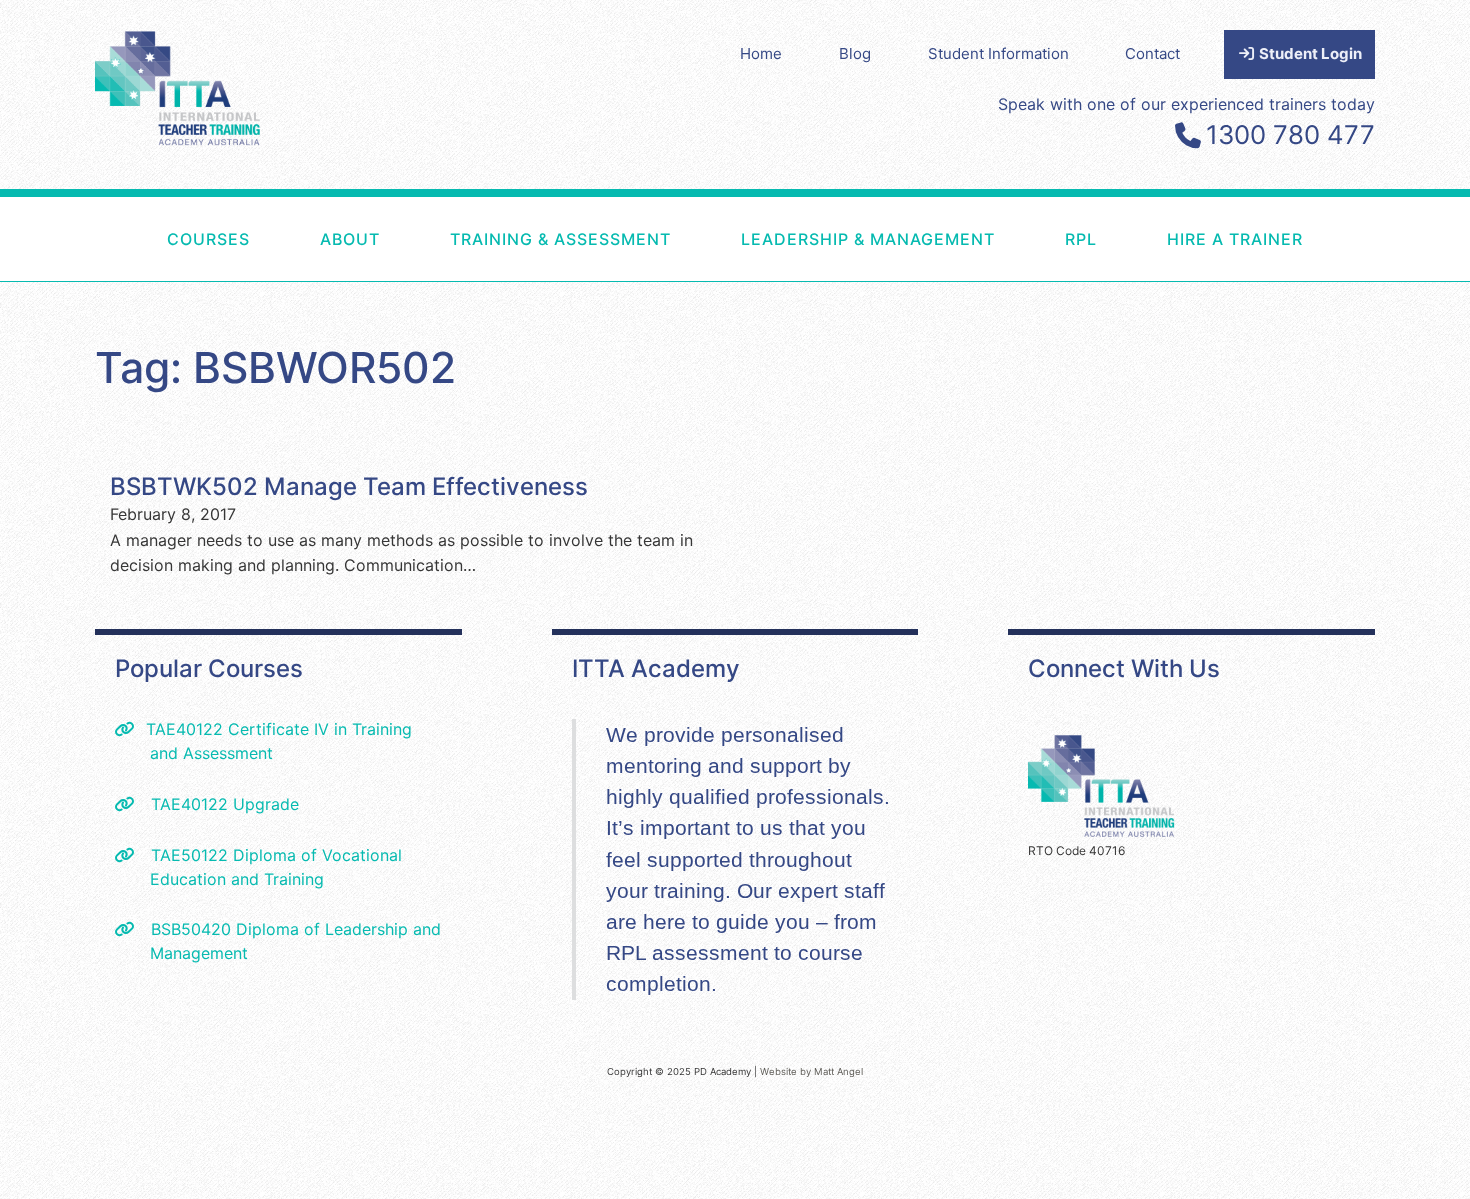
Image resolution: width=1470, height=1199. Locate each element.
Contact (1152, 53)
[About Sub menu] (405, 239)
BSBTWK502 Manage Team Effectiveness (349, 486)
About (350, 239)
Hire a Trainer (1235, 239)
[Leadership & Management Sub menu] (1020, 239)
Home (761, 53)
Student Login (1309, 53)
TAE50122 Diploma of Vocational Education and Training (274, 867)
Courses (208, 239)
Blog (855, 53)
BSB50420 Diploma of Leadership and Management (293, 941)
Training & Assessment (560, 239)
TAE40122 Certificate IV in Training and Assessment (279, 741)
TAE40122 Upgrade (222, 804)
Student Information (998, 53)
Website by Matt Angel (811, 1071)
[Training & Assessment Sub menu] (696, 239)
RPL (1081, 239)
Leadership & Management (868, 239)
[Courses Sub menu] (275, 239)
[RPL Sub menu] (1122, 239)
